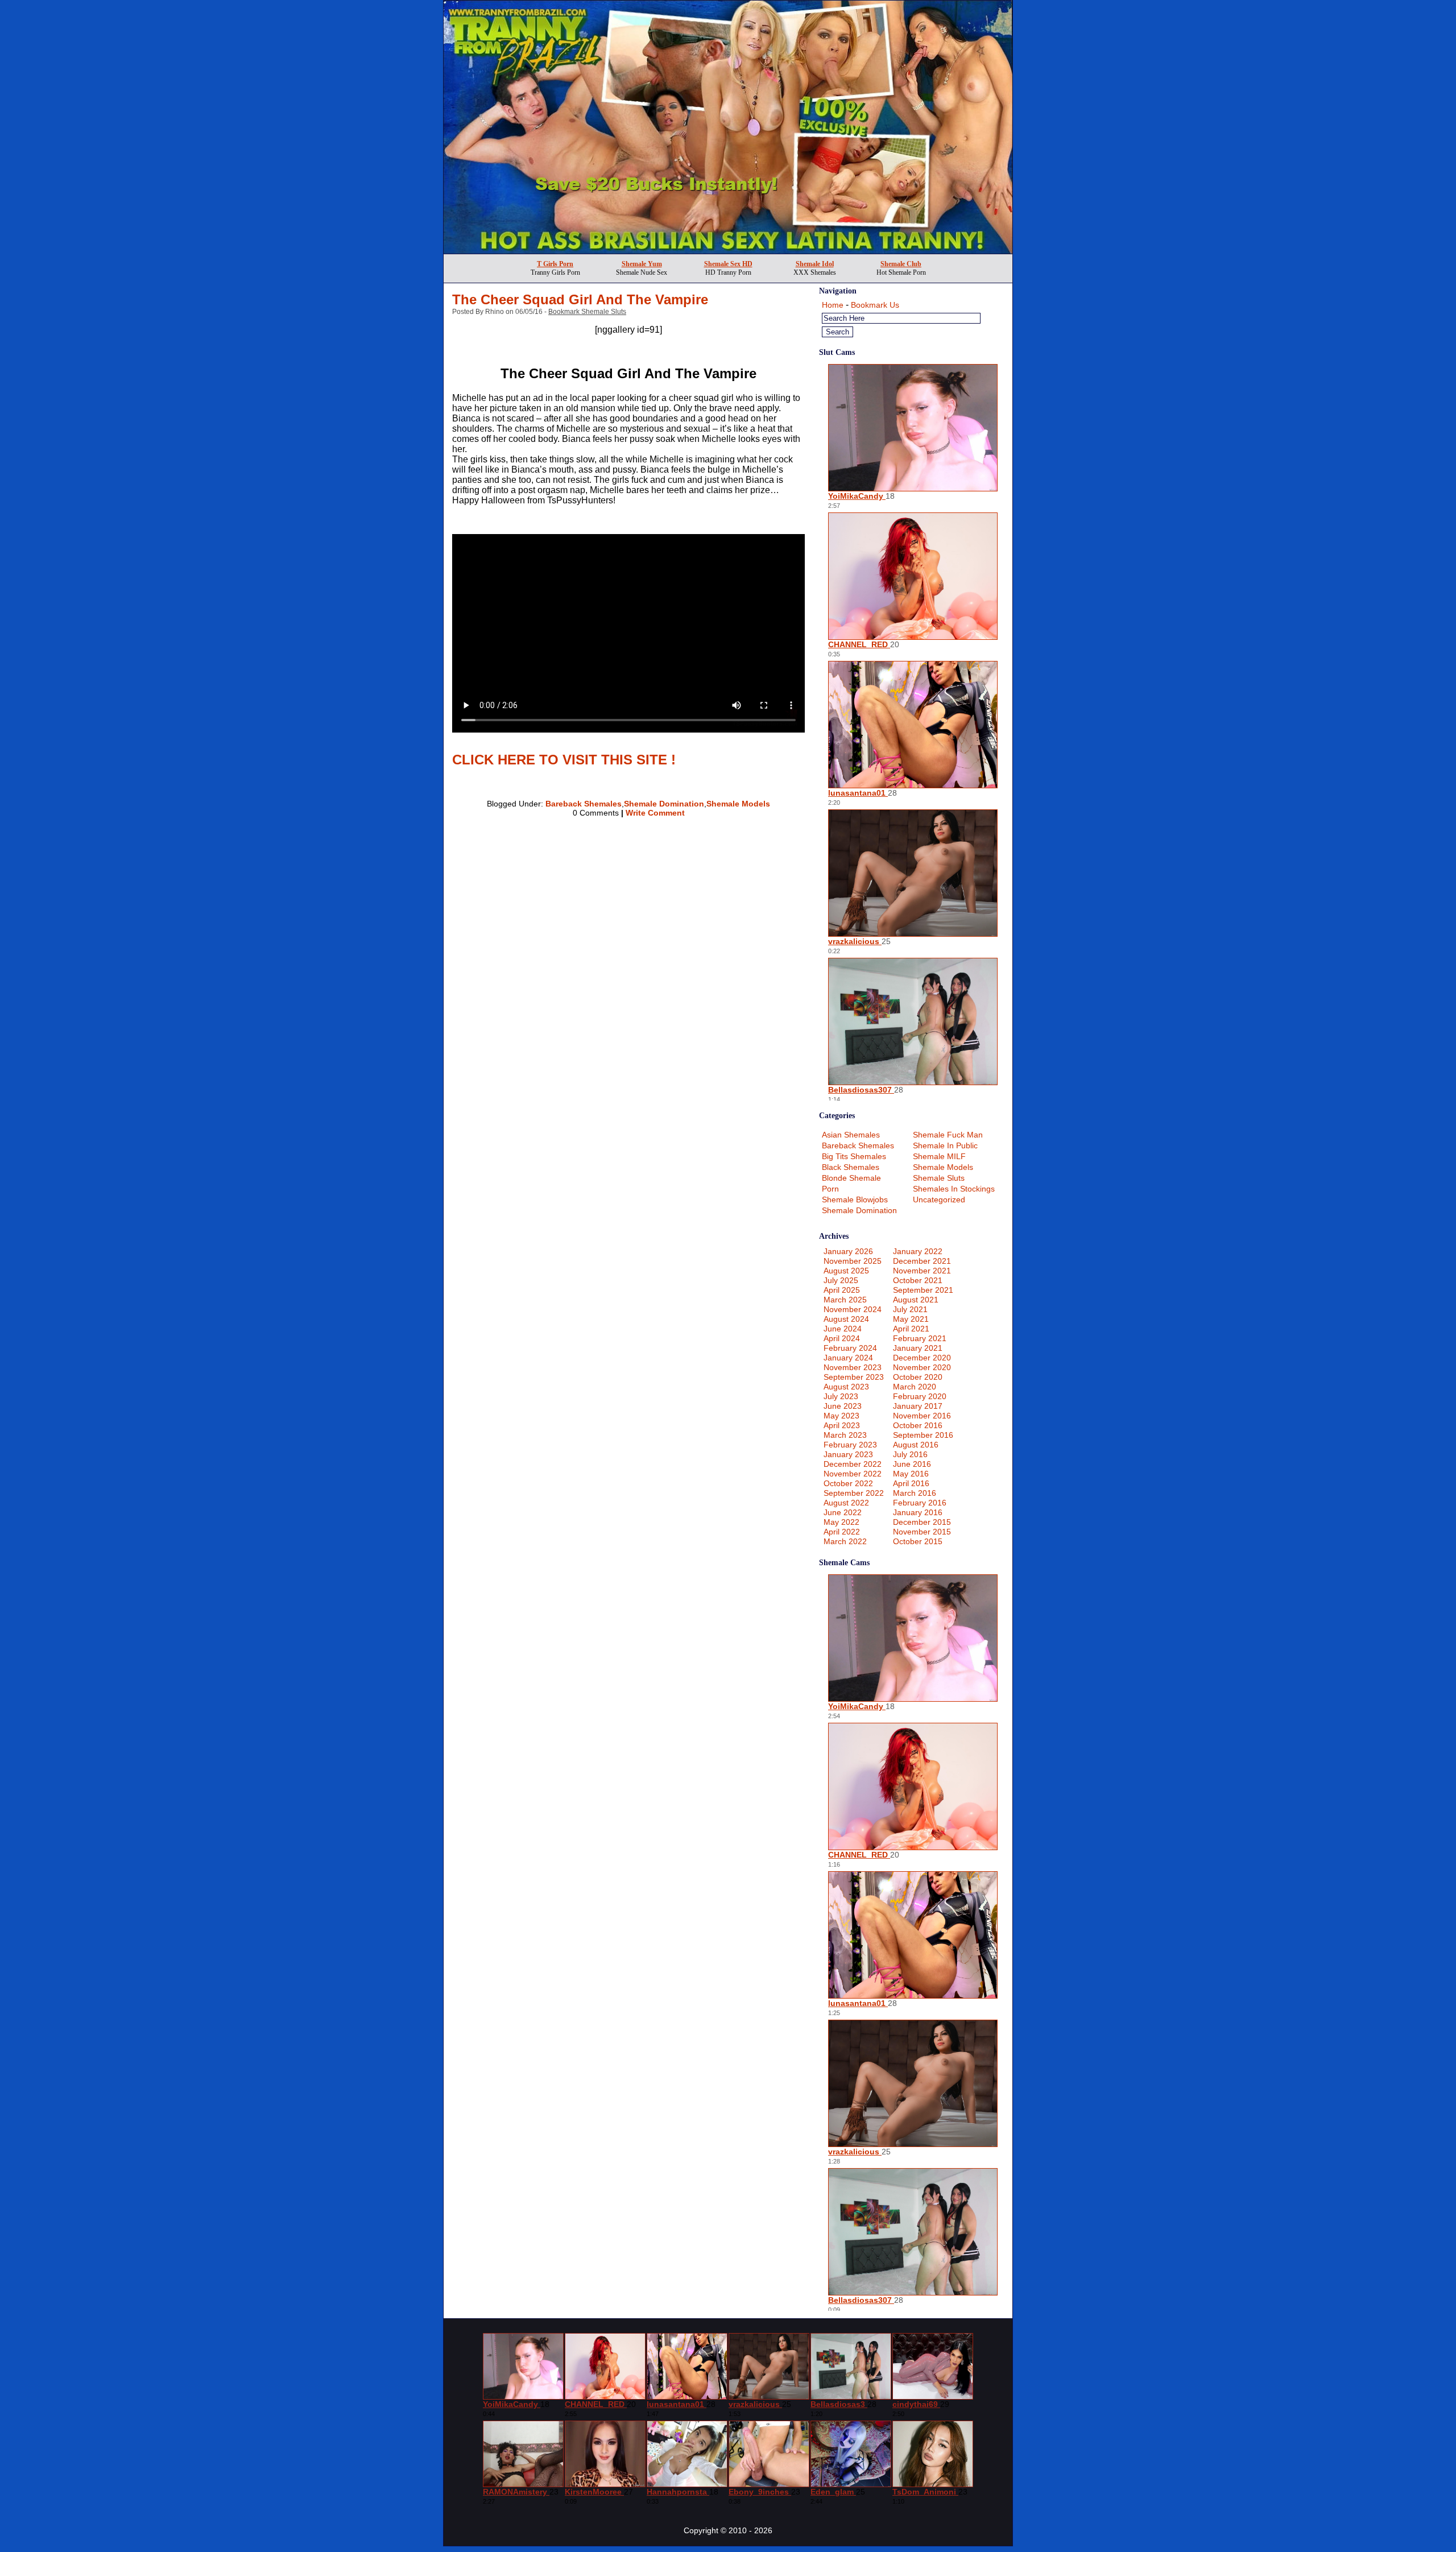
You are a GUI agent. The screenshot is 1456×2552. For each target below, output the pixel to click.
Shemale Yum (642, 264)
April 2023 (842, 1425)
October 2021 (918, 1280)
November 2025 (853, 1261)
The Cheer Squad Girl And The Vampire (580, 299)
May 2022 (841, 1522)
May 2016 (911, 1474)
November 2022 (853, 1474)
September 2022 (854, 1493)
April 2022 (842, 1532)
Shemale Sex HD (728, 264)
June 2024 (843, 1329)
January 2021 (918, 1348)
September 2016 (923, 1435)
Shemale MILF (939, 1156)
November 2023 (853, 1367)
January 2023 (848, 1454)
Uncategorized (939, 1200)
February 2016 (920, 1503)
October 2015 (918, 1541)
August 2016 (916, 1445)
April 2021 (911, 1329)
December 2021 (922, 1261)
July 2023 (841, 1396)
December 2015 (922, 1522)
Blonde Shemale (851, 1178)
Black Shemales (851, 1167)
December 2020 (922, 1358)
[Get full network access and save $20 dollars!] (728, 251)
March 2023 (845, 1435)
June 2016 (912, 1464)
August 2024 (846, 1319)
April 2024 (842, 1338)
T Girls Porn (555, 264)
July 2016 (910, 1454)
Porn (830, 1189)
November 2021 (922, 1271)
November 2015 (922, 1532)
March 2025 (845, 1300)
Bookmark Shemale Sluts (587, 312)
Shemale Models (738, 804)
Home (833, 305)
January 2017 (918, 1406)
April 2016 (911, 1483)
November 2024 (853, 1309)
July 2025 (841, 1280)
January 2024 (848, 1358)
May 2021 (911, 1319)
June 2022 (843, 1512)
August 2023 (846, 1387)
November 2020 (922, 1367)
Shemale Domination (664, 804)
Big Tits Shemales (854, 1156)
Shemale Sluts (939, 1178)
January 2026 (848, 1251)
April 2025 (842, 1290)
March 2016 (915, 1493)
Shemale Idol (815, 264)
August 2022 (846, 1503)
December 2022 (853, 1464)
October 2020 (918, 1377)
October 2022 (848, 1483)
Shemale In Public (945, 1145)
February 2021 (920, 1338)
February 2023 (850, 1445)
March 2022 (845, 1541)
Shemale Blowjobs (855, 1200)
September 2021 (923, 1290)
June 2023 (843, 1406)
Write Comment (655, 813)
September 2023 (854, 1377)
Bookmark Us (875, 305)
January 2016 (918, 1512)
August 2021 (916, 1300)
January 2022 (918, 1251)
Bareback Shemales (584, 804)
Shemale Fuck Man (948, 1135)
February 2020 (920, 1396)
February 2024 (850, 1348)
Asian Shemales (851, 1135)
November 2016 (922, 1416)
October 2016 (918, 1425)
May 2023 (841, 1416)
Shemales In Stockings (954, 1189)
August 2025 (846, 1271)
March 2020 (915, 1387)
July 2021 (910, 1309)
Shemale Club (901, 264)
